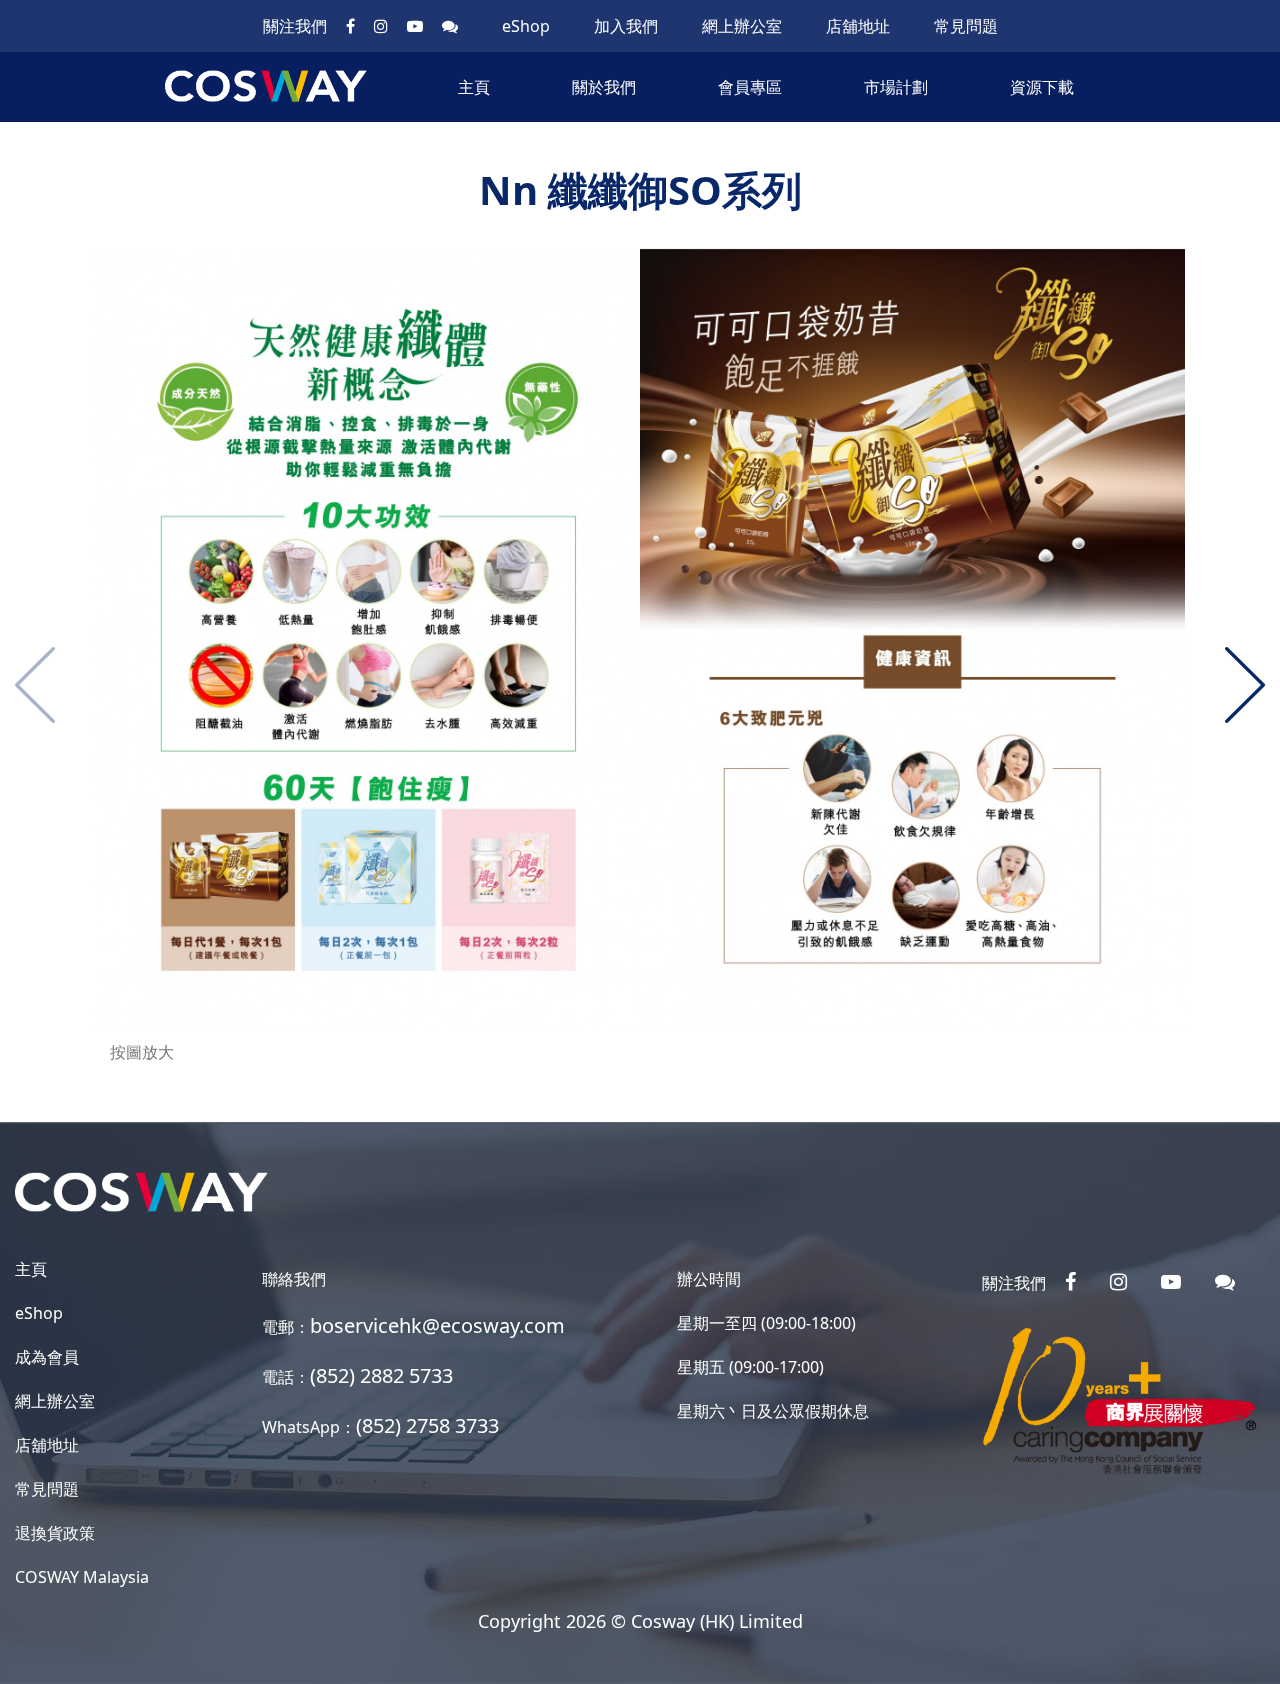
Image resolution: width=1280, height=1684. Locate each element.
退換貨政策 (55, 1533)
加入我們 (626, 26)
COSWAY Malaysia (82, 1577)
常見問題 (966, 26)
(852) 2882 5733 (381, 1375)
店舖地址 (858, 26)
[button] (1245, 685)
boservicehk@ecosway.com (437, 1325)
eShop (526, 26)
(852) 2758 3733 (427, 1425)
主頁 (474, 87)
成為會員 (47, 1357)
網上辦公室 (742, 26)
